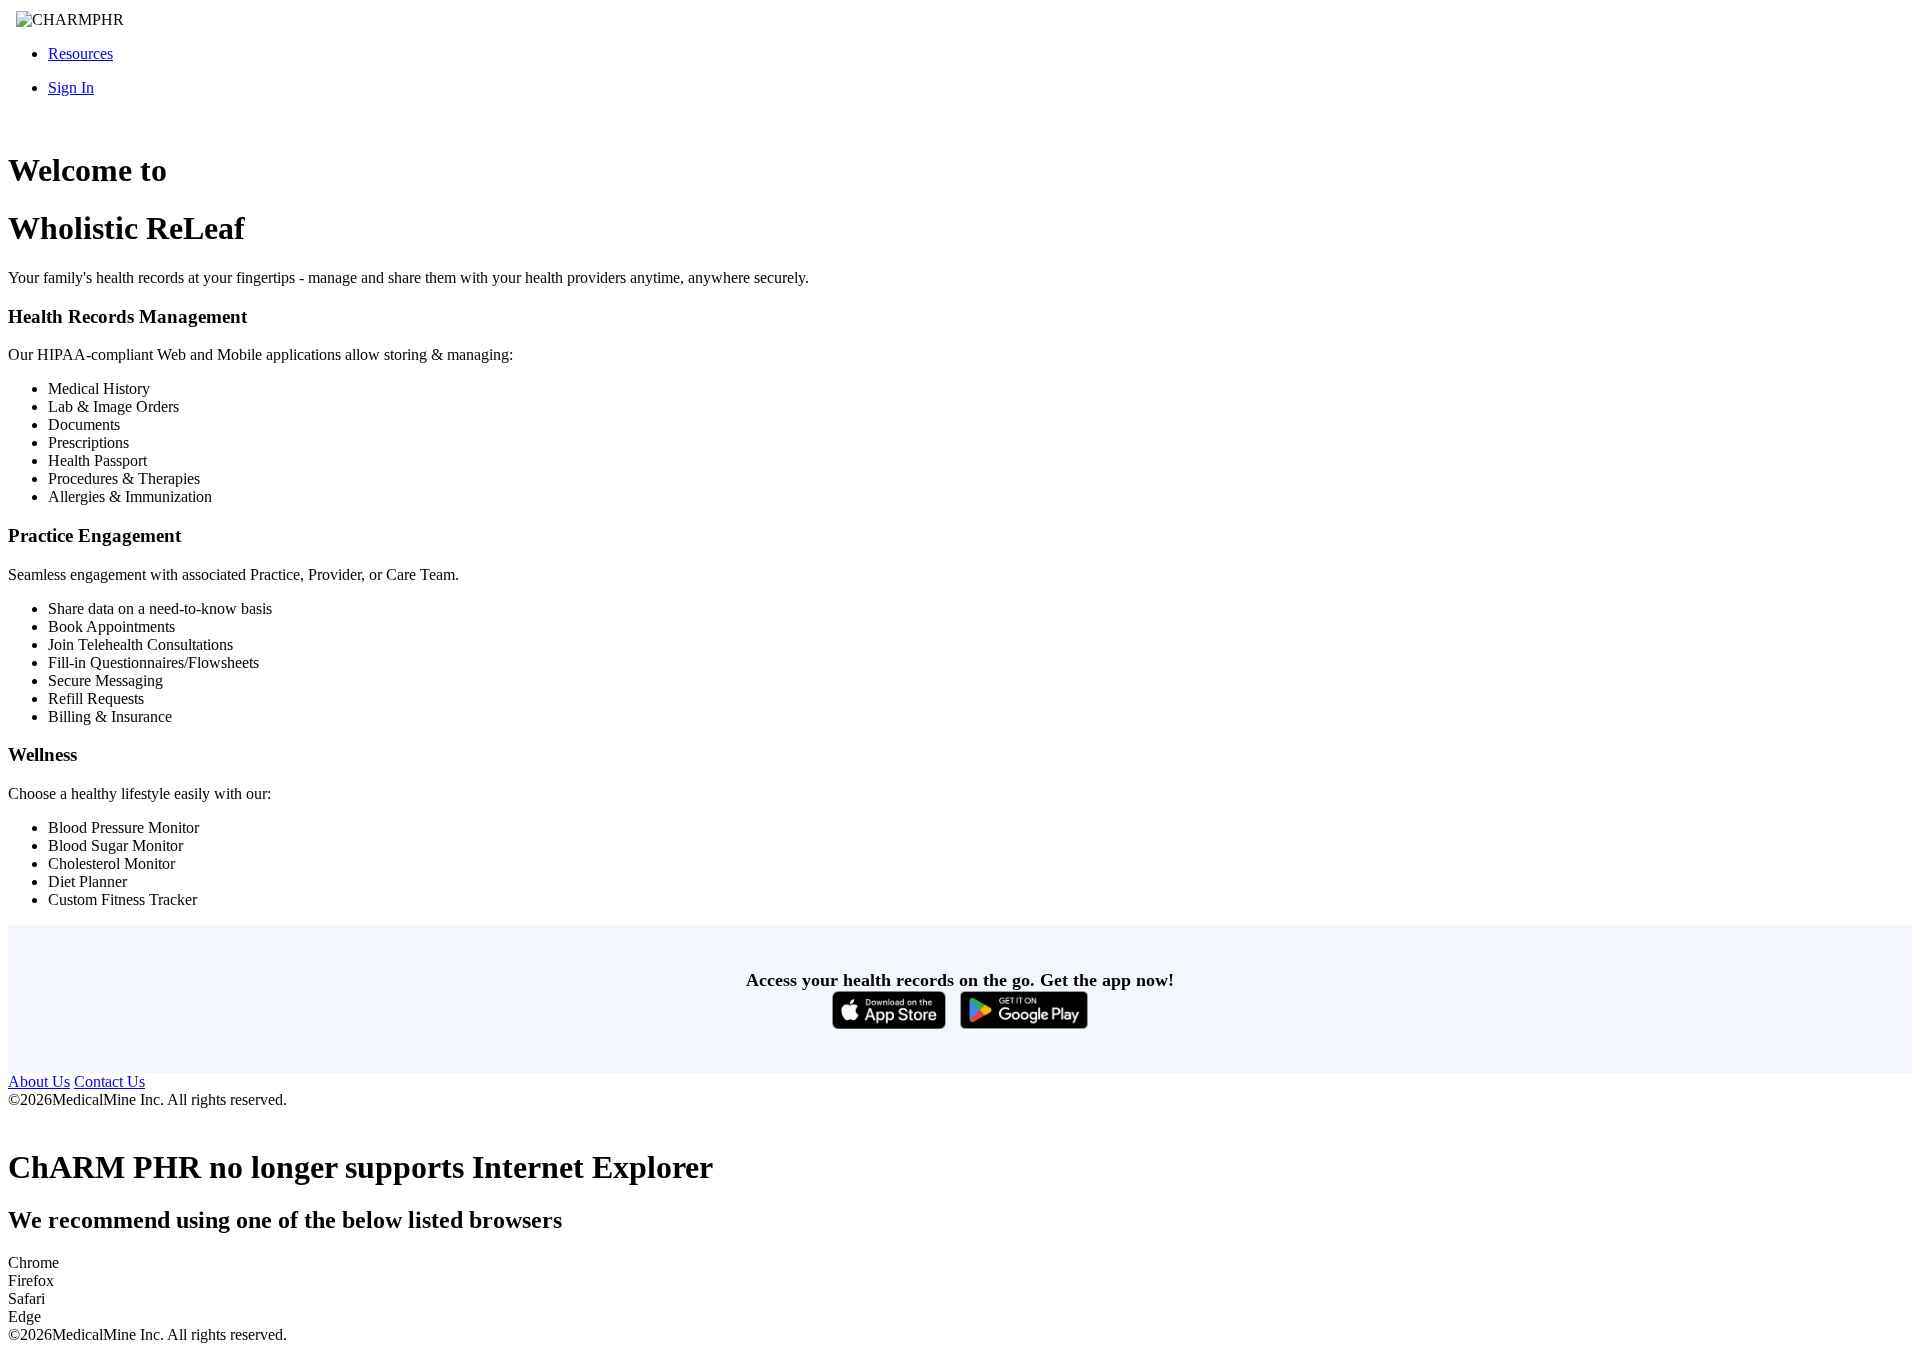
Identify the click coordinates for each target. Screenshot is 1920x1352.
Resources (80, 53)
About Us (39, 1081)
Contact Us (109, 1081)
